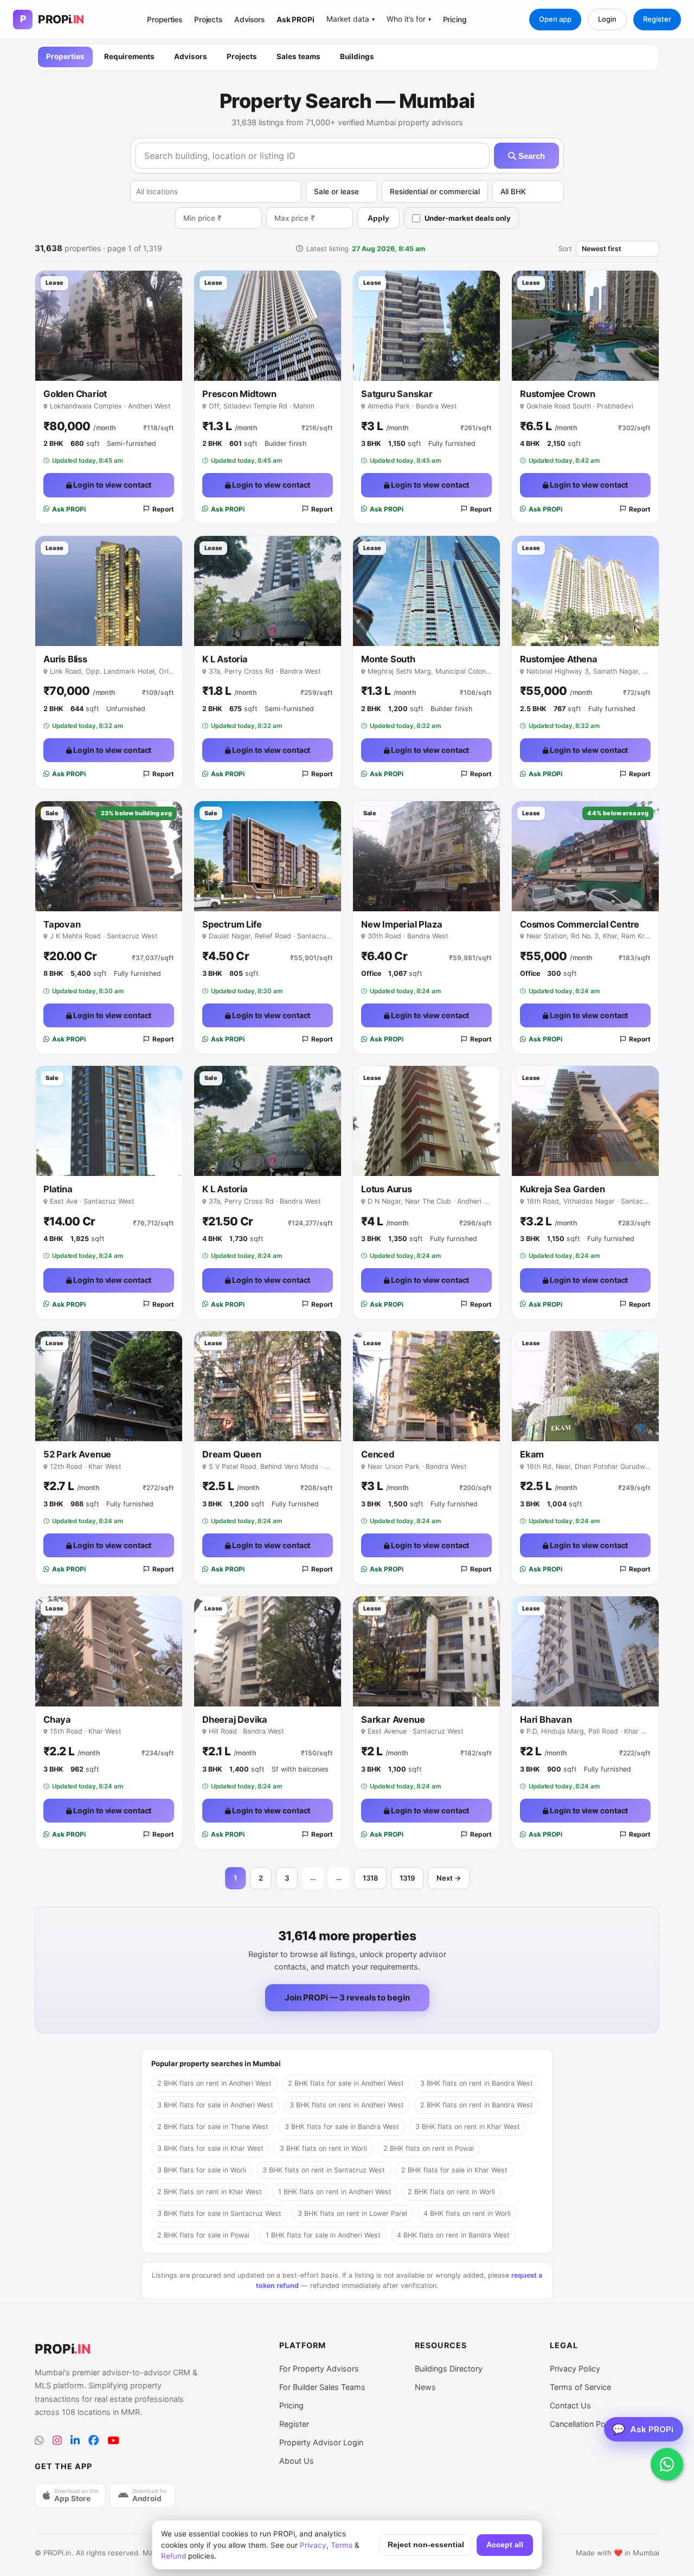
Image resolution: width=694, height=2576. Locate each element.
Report (163, 509)
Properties (165, 20)
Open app (555, 19)
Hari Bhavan (546, 1720)
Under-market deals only (468, 218)
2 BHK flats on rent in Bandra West (477, 2105)
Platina (58, 1189)
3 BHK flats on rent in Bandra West (477, 2083)
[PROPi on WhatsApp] (39, 2441)
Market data (351, 19)
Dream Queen (232, 1454)
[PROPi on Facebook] (94, 2441)
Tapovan (62, 924)
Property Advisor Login (321, 2442)
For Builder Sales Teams (322, 2387)
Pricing (455, 20)
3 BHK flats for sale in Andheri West (215, 2105)
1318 (370, 1878)
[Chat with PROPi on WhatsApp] (667, 2464)
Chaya (57, 1720)
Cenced (378, 1454)
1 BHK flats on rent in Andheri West (335, 2192)
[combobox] (216, 191)
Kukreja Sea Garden (562, 1189)
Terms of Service (580, 2387)
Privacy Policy (575, 2369)
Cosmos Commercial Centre (580, 924)
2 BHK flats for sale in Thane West (213, 2127)
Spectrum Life (232, 924)
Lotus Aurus (387, 1189)
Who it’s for (409, 19)
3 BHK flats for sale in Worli (202, 2170)
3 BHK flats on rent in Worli (323, 2148)
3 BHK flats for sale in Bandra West (342, 2127)
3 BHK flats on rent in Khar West (468, 2127)
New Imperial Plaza (401, 924)
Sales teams (298, 56)
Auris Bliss (65, 659)
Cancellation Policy (584, 2424)
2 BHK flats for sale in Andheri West (346, 2083)
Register (657, 19)
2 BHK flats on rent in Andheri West (214, 2083)
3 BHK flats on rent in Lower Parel (352, 2213)
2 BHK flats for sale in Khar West (454, 2170)
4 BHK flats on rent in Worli (467, 2213)
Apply (378, 218)
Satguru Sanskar (397, 394)
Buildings (357, 56)
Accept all (505, 2545)
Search (531, 156)
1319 (407, 1878)
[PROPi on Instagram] (57, 2441)
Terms (342, 2545)
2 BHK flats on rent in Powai (429, 2148)
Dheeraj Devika (235, 1720)
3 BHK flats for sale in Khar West (210, 2148)
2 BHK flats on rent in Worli (451, 2192)
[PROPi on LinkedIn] (75, 2441)
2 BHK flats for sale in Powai (203, 2235)
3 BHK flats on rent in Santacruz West (324, 2170)
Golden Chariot (75, 394)
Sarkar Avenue (393, 1720)
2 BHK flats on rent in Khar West (210, 2192)
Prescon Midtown (239, 394)
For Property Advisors (319, 2369)
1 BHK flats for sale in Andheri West (323, 2235)
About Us (297, 2461)
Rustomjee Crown (558, 394)
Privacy (313, 2545)
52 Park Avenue (77, 1454)
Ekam (532, 1454)
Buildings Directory (449, 2369)
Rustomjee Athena (559, 659)
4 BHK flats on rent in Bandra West (453, 2235)
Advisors (249, 20)
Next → (449, 1878)
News (425, 2387)
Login (607, 19)
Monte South (388, 659)
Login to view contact (112, 485)
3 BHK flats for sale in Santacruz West (219, 2213)
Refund (173, 2556)
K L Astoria (225, 659)
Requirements (129, 56)
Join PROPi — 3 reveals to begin (347, 1997)
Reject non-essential (426, 2545)
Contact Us (570, 2405)
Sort (565, 249)
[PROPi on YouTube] (113, 2441)
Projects (208, 20)
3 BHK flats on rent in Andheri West (347, 2105)
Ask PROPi (295, 20)
